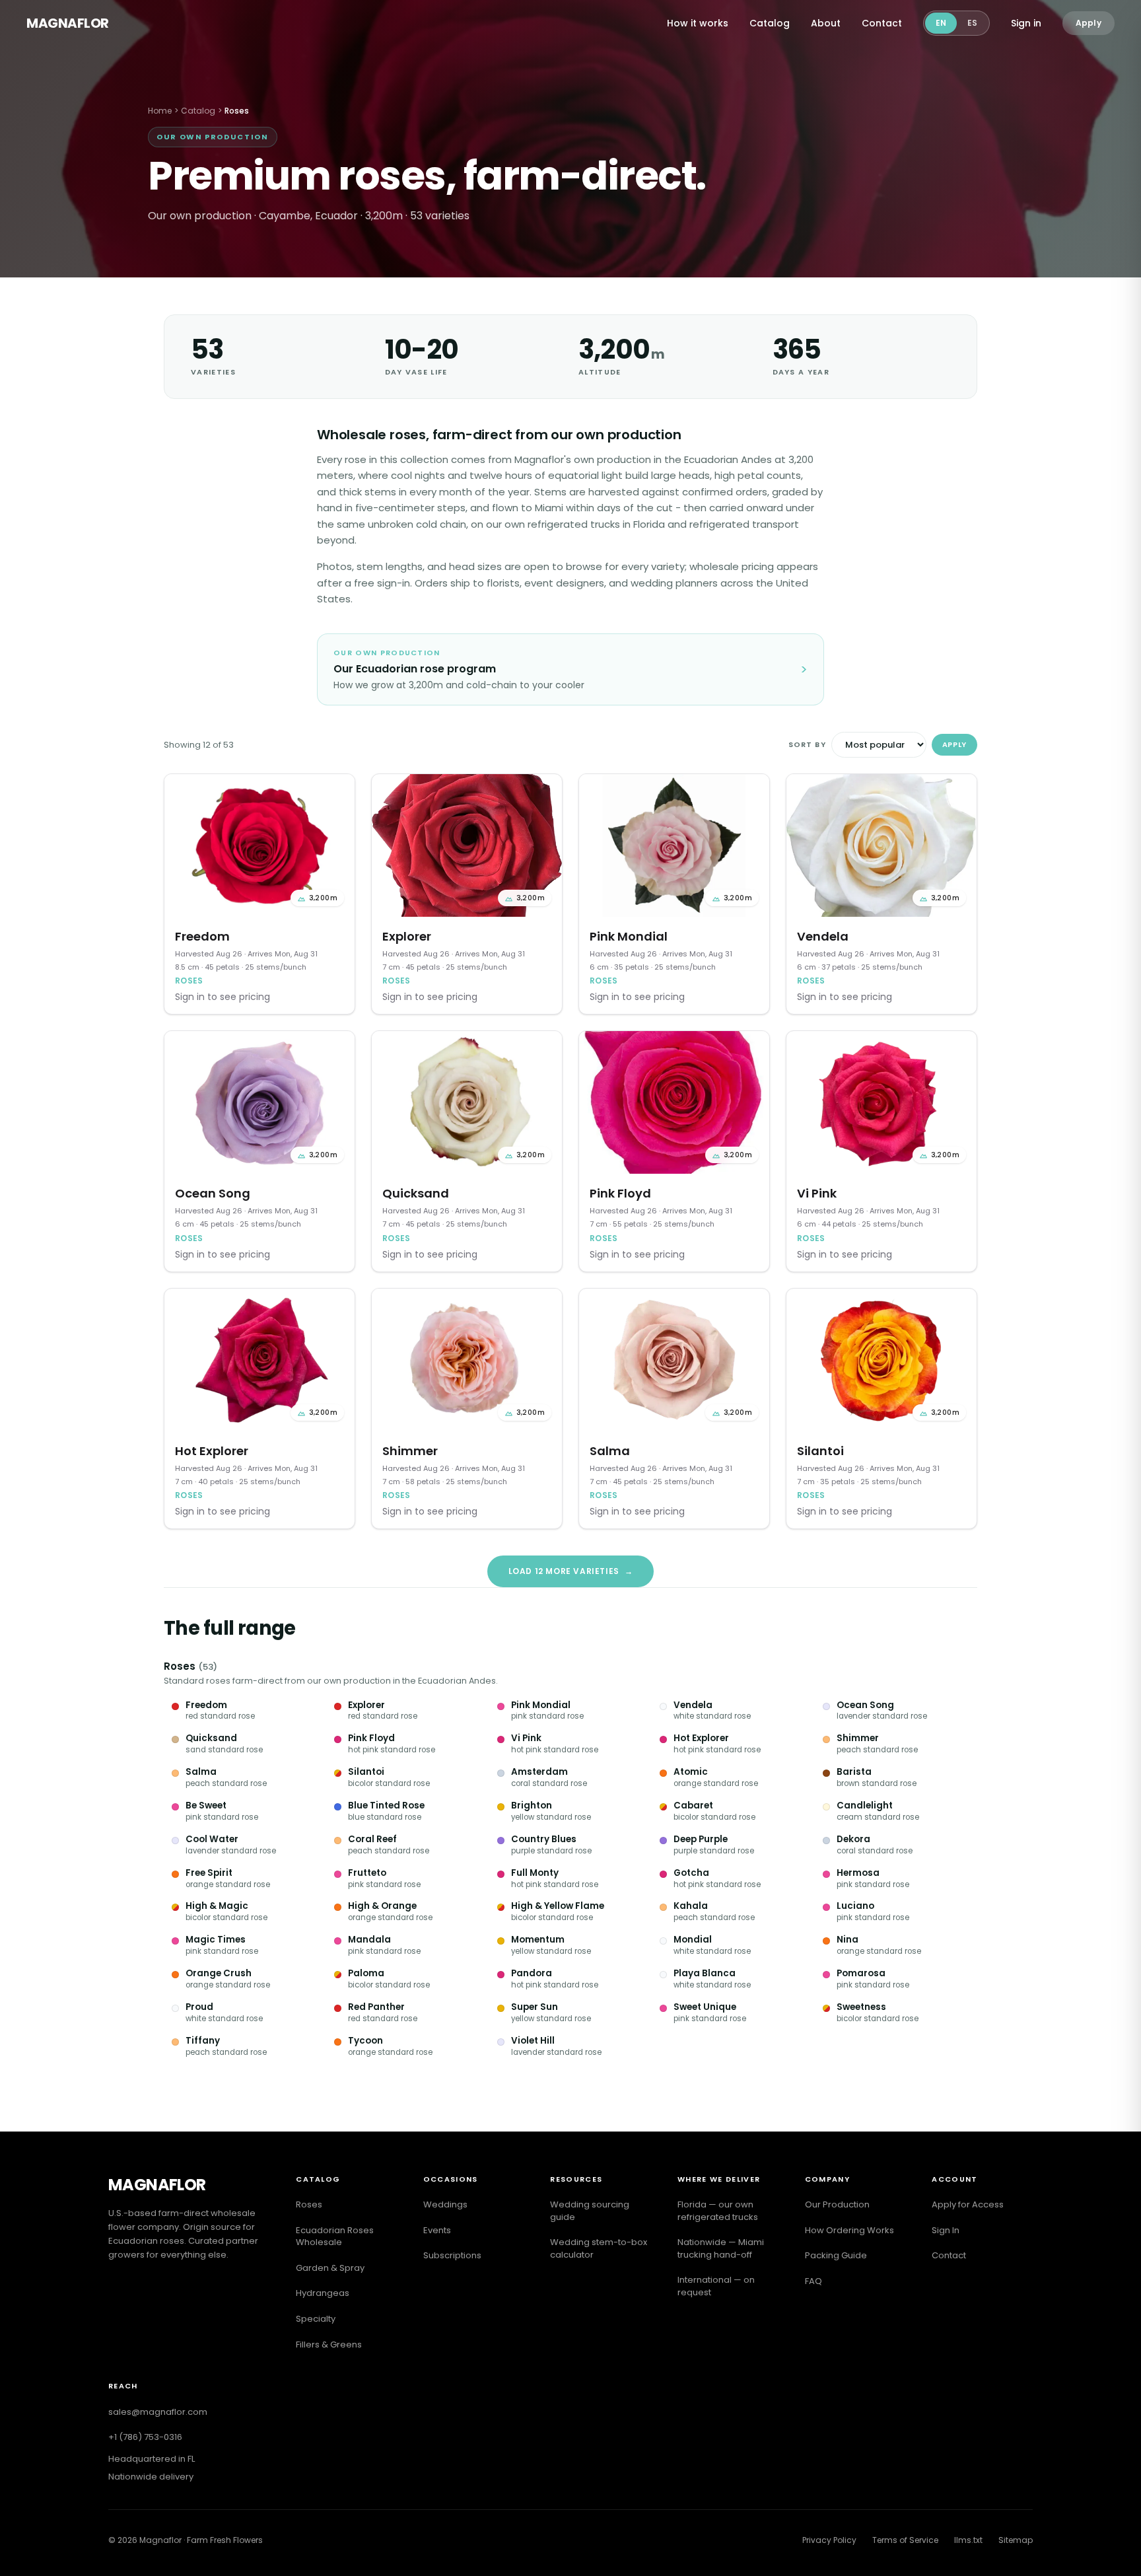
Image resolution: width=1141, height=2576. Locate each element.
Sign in (1026, 23)
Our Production (837, 2204)
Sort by (807, 744)
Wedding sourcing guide (590, 2211)
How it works (698, 23)
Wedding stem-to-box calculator (599, 2248)
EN (941, 23)
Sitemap (1016, 2540)
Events (437, 2230)
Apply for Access (968, 2204)
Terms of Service (905, 2540)
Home (160, 111)
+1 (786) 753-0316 (145, 2437)
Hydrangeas (323, 2293)
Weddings (445, 2204)
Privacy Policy (829, 2540)
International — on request (716, 2286)
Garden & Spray (330, 2268)
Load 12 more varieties (571, 1571)
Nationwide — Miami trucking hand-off (721, 2248)
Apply (1089, 23)
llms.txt (968, 2540)
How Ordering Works (849, 2230)
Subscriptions (452, 2255)
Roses (180, 1666)
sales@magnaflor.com (158, 2412)
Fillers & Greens (329, 2344)
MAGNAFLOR (68, 23)
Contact (882, 23)
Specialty (316, 2319)
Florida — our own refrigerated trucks (718, 2211)
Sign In (946, 2230)
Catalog (770, 23)
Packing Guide (836, 2255)
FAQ (813, 2281)
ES (972, 23)
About (826, 23)
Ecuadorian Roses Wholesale (335, 2236)
